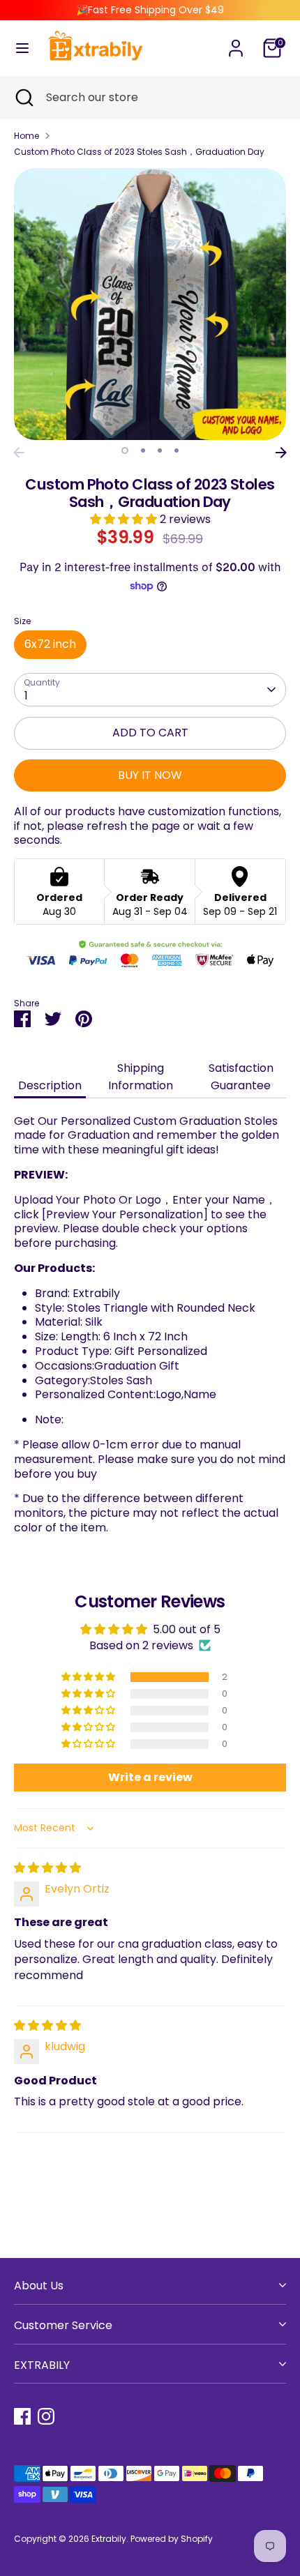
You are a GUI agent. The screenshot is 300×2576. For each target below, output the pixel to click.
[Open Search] (23, 98)
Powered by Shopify (172, 2539)
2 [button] (143, 450)
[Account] (236, 41)
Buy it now (150, 775)
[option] (150, 304)
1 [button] (125, 450)
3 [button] (160, 450)
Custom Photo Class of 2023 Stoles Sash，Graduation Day (139, 152)
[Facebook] (22, 2416)
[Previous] (19, 453)
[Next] (281, 453)
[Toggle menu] (22, 48)
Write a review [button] (150, 1777)
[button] (125, 519)
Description (50, 1085)
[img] (47, 1868)
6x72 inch (50, 644)
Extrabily (109, 2539)
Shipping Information (141, 1077)
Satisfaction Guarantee (241, 1077)
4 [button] (177, 450)
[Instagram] (46, 2416)
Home (27, 136)
